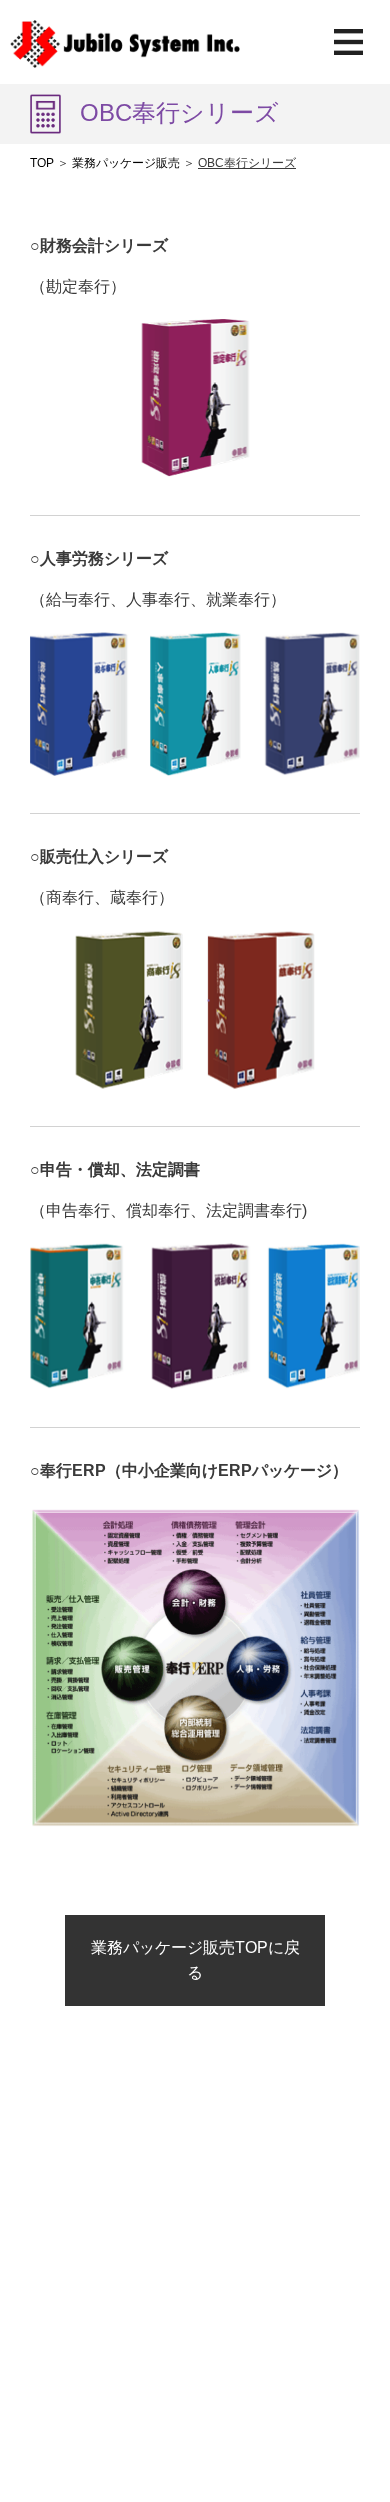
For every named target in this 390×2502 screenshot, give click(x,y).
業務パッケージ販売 (126, 163)
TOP (42, 163)
